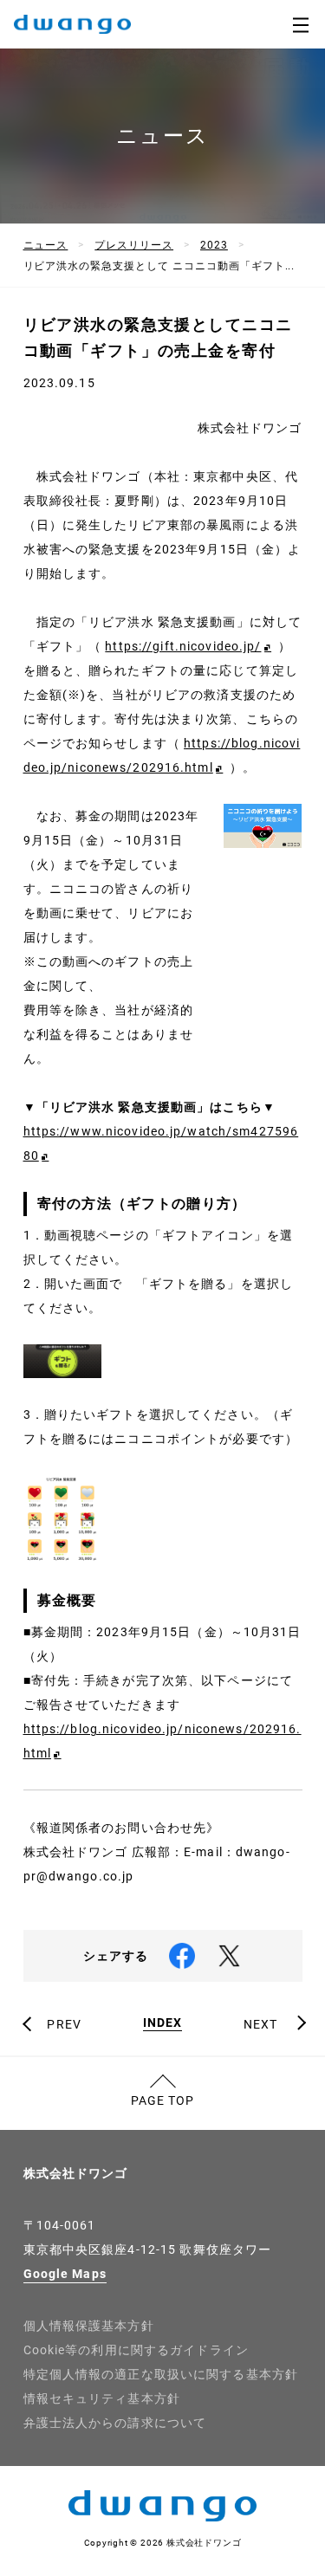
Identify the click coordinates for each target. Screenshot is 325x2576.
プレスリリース (134, 245)
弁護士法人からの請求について (115, 2423)
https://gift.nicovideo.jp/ (183, 646)
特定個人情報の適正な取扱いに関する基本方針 (161, 2374)
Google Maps (65, 2274)
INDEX (163, 2023)
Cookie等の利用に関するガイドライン (136, 2350)
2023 (214, 245)
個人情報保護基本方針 (89, 2326)
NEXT (260, 2024)
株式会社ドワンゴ (76, 2173)
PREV (64, 2024)
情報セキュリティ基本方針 (102, 2398)
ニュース (46, 245)
